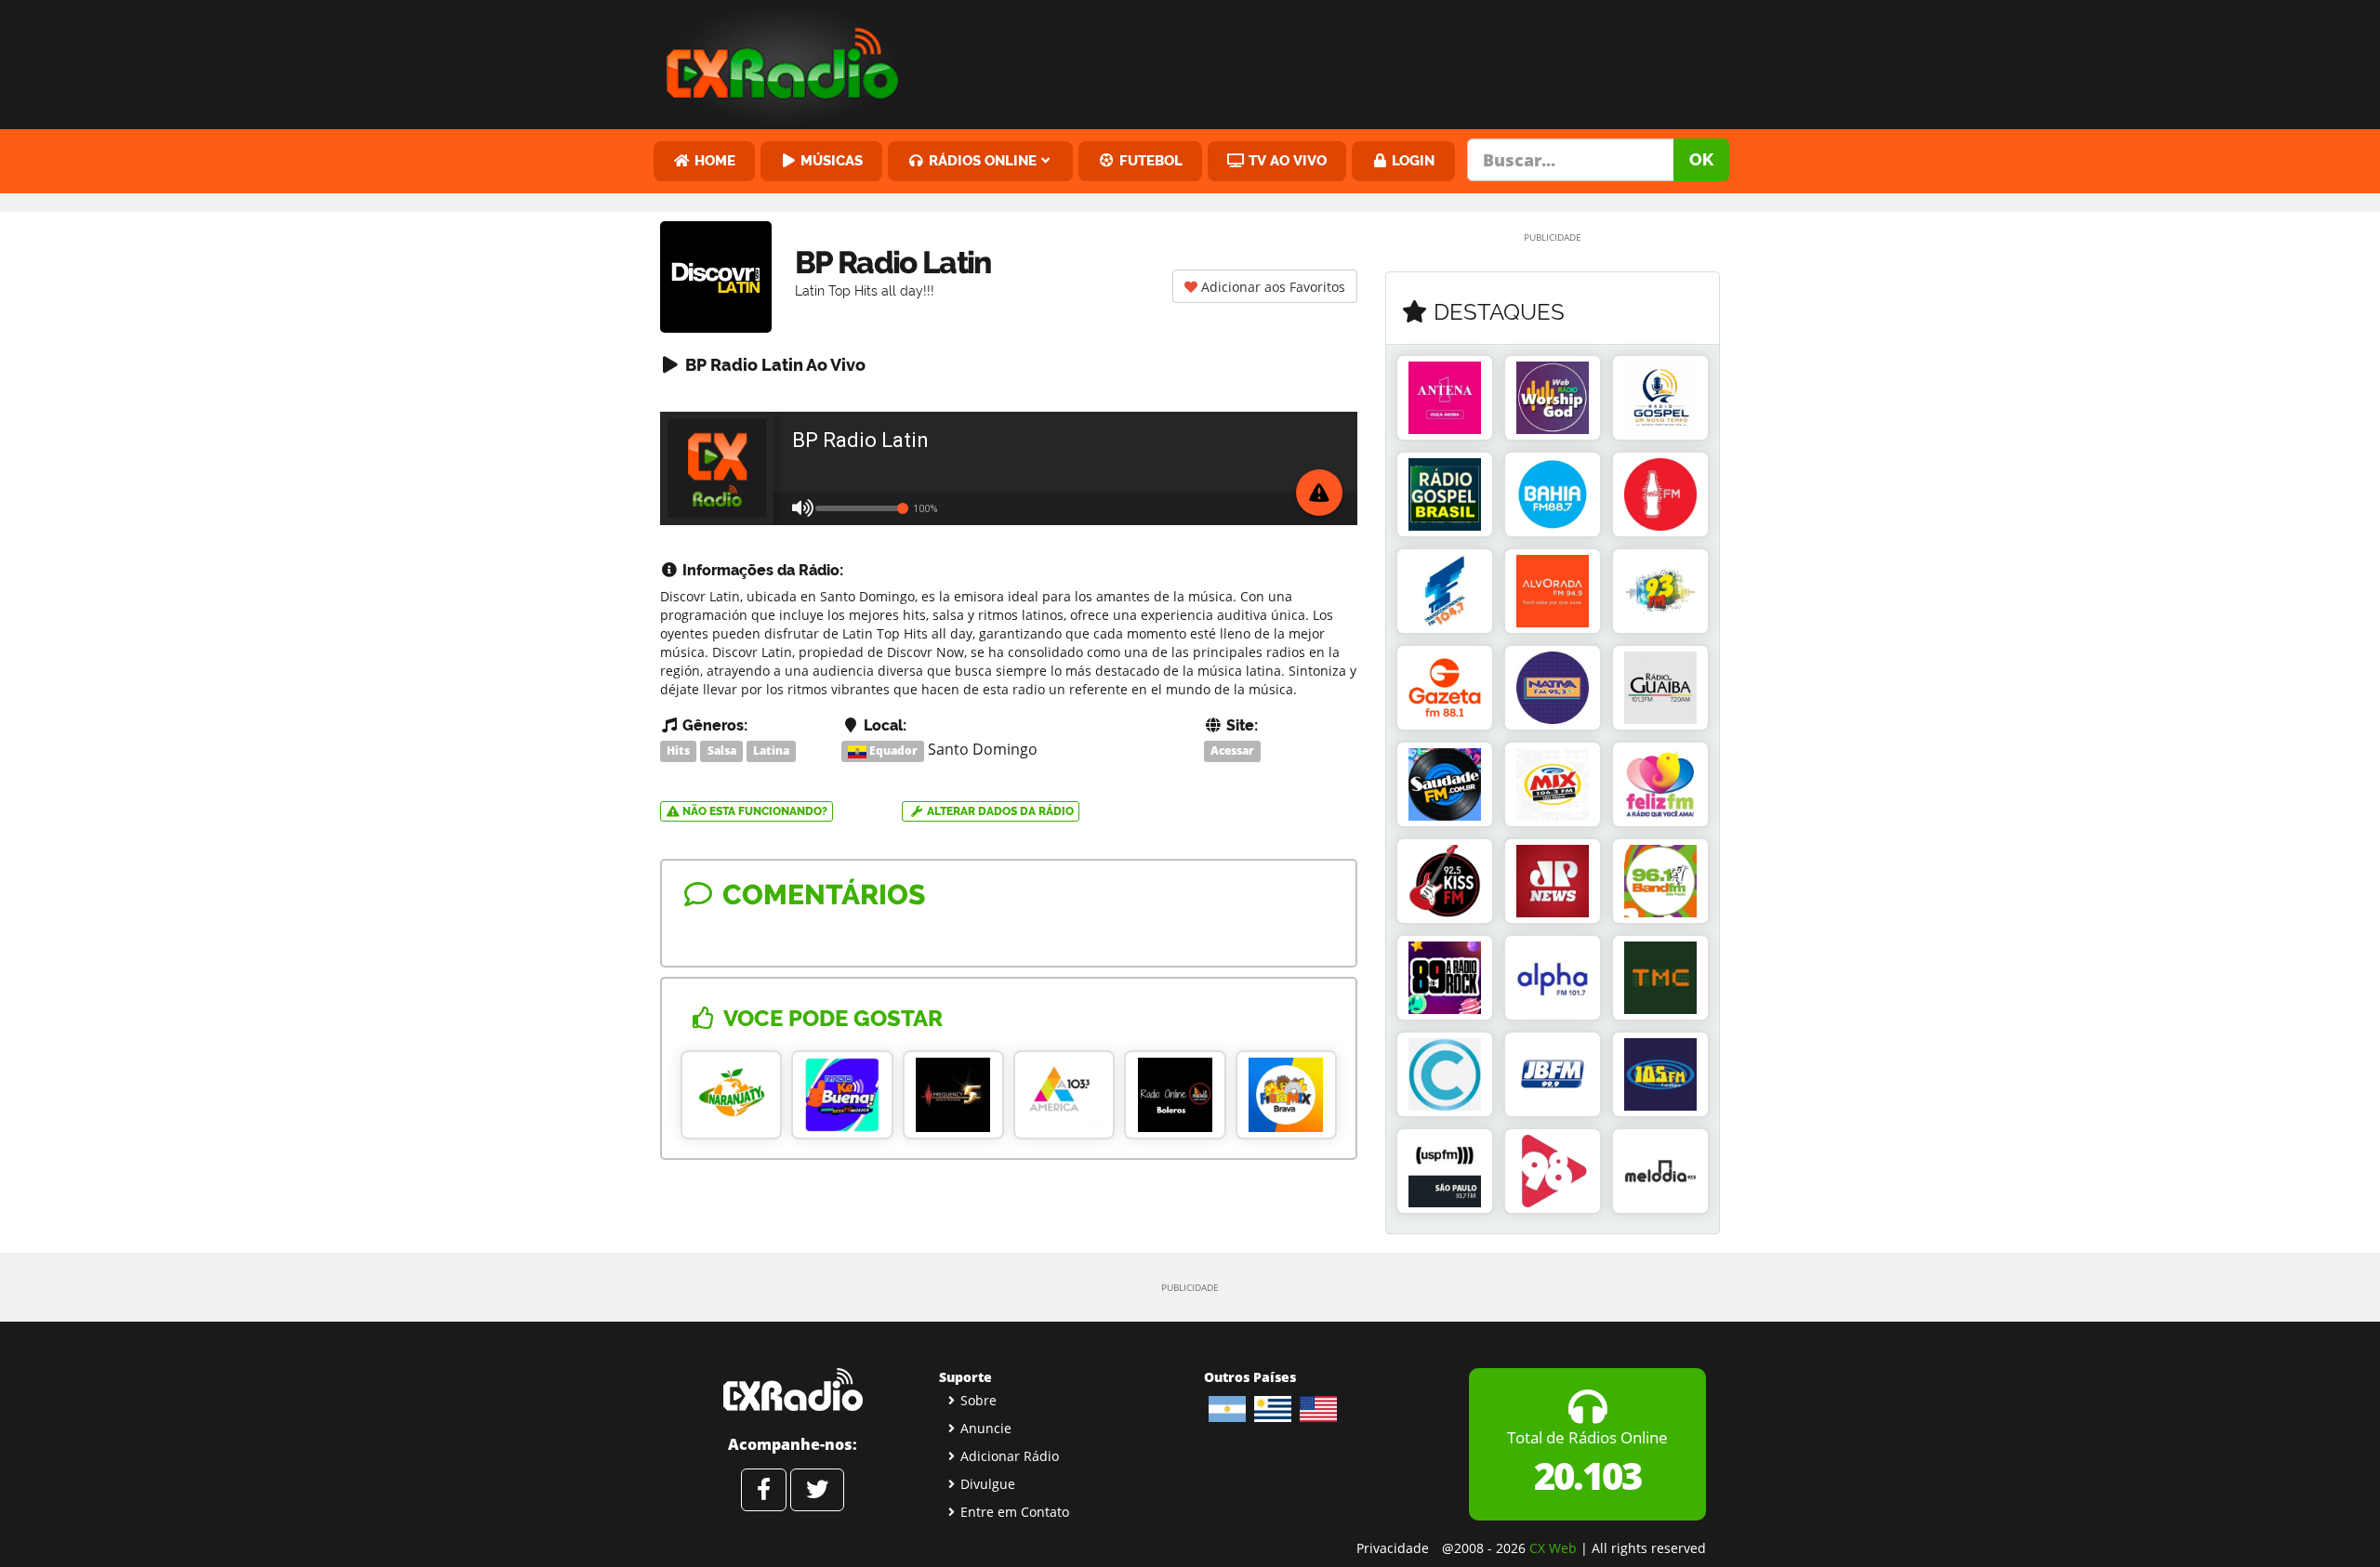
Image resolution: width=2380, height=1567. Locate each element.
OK (1701, 159)
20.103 (1587, 1475)
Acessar (1232, 751)
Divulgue (988, 1484)
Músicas (830, 160)
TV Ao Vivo (1286, 160)
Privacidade (1393, 1548)
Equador (892, 751)
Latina (771, 751)
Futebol (1149, 160)
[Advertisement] (1332, 60)
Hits (678, 751)
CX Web (1553, 1548)
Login (1411, 160)
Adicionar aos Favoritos (1271, 287)
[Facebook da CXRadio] (764, 1490)
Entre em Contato (1015, 1512)
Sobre (978, 1400)
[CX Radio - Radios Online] (793, 1389)
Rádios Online (981, 160)
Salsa (722, 751)
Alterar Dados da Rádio (999, 811)
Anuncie (986, 1428)
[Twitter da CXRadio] (817, 1490)
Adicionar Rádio (1010, 1456)
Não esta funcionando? (754, 811)
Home (713, 160)
